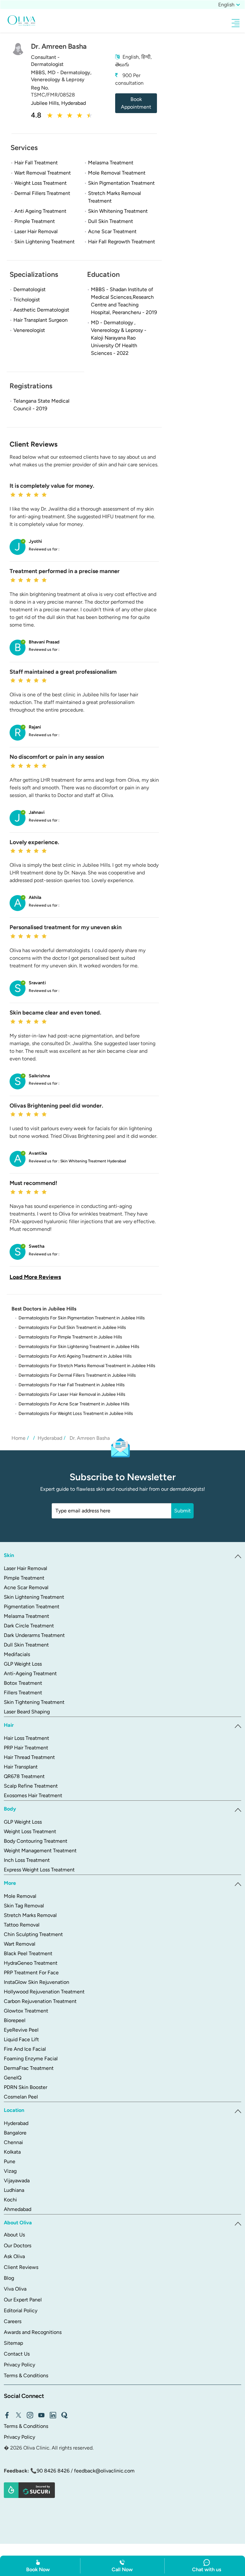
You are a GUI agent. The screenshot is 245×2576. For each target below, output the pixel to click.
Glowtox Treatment (26, 2011)
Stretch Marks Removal (30, 1915)
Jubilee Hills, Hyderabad (58, 103)
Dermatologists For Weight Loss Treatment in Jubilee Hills (76, 1414)
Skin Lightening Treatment (34, 1597)
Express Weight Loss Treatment (39, 1870)
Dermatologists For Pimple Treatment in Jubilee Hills (70, 1337)
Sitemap (13, 2343)
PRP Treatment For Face (31, 1973)
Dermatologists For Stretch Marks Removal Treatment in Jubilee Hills (87, 1366)
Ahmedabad (18, 2209)
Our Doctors (18, 2246)
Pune (10, 2161)
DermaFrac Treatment (29, 2068)
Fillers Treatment (23, 1693)
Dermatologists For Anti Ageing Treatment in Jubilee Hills (75, 1356)
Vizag (10, 2171)
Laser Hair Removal (26, 1568)
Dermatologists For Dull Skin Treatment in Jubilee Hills (72, 1327)
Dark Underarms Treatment (34, 1635)
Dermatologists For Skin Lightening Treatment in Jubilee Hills (79, 1347)
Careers (13, 2321)
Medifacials (17, 1654)
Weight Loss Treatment (30, 1831)
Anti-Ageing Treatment (30, 1673)
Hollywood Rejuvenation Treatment (44, 1992)
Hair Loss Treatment (26, 1738)
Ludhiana (14, 2190)
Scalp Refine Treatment (31, 1786)
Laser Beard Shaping (27, 1712)
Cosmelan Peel (21, 2097)
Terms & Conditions (26, 2375)
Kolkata (12, 2152)
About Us (14, 2235)
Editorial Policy (21, 2311)
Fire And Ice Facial (25, 2049)
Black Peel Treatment (28, 1953)
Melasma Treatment (26, 1616)
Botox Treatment (23, 1683)
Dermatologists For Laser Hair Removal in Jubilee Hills (72, 1394)
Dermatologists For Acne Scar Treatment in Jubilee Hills (74, 1404)
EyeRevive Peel (21, 2030)
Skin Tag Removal (24, 1906)
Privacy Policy (19, 2365)
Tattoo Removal (22, 1925)
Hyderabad (16, 2123)
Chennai (13, 2142)
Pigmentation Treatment (32, 1607)
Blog (9, 2278)
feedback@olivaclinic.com (104, 2471)
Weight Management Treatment (40, 1851)
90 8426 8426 (53, 2471)
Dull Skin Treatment (26, 1645)
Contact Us (17, 2354)
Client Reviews (21, 2267)
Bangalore (15, 2133)
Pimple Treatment (24, 1578)
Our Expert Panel (23, 2300)
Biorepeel (15, 2020)
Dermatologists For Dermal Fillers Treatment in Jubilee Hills (77, 1375)
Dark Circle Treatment (29, 1626)
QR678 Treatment (24, 1776)
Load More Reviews (35, 1277)
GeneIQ (13, 2078)
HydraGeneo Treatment (31, 1963)
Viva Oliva (15, 2289)
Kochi (10, 2200)
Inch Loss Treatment (27, 1860)
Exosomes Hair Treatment (33, 1795)
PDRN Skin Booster (26, 2087)
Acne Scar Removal (26, 1587)
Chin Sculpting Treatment (33, 1934)
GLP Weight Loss (23, 1664)
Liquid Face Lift (21, 2039)
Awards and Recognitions (33, 2332)
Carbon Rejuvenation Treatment (40, 2001)
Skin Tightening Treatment (34, 1702)
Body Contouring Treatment (36, 1841)
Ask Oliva (14, 2256)
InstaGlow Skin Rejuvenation (37, 1982)
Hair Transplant (21, 1767)
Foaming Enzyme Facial (31, 2059)
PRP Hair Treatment (26, 1748)
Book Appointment (136, 103)
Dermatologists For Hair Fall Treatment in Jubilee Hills (72, 1385)
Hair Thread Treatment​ (29, 1757)
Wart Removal (20, 1944)
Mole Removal (20, 1896)
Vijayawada (17, 2181)
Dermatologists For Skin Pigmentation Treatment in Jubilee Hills (82, 1318)
